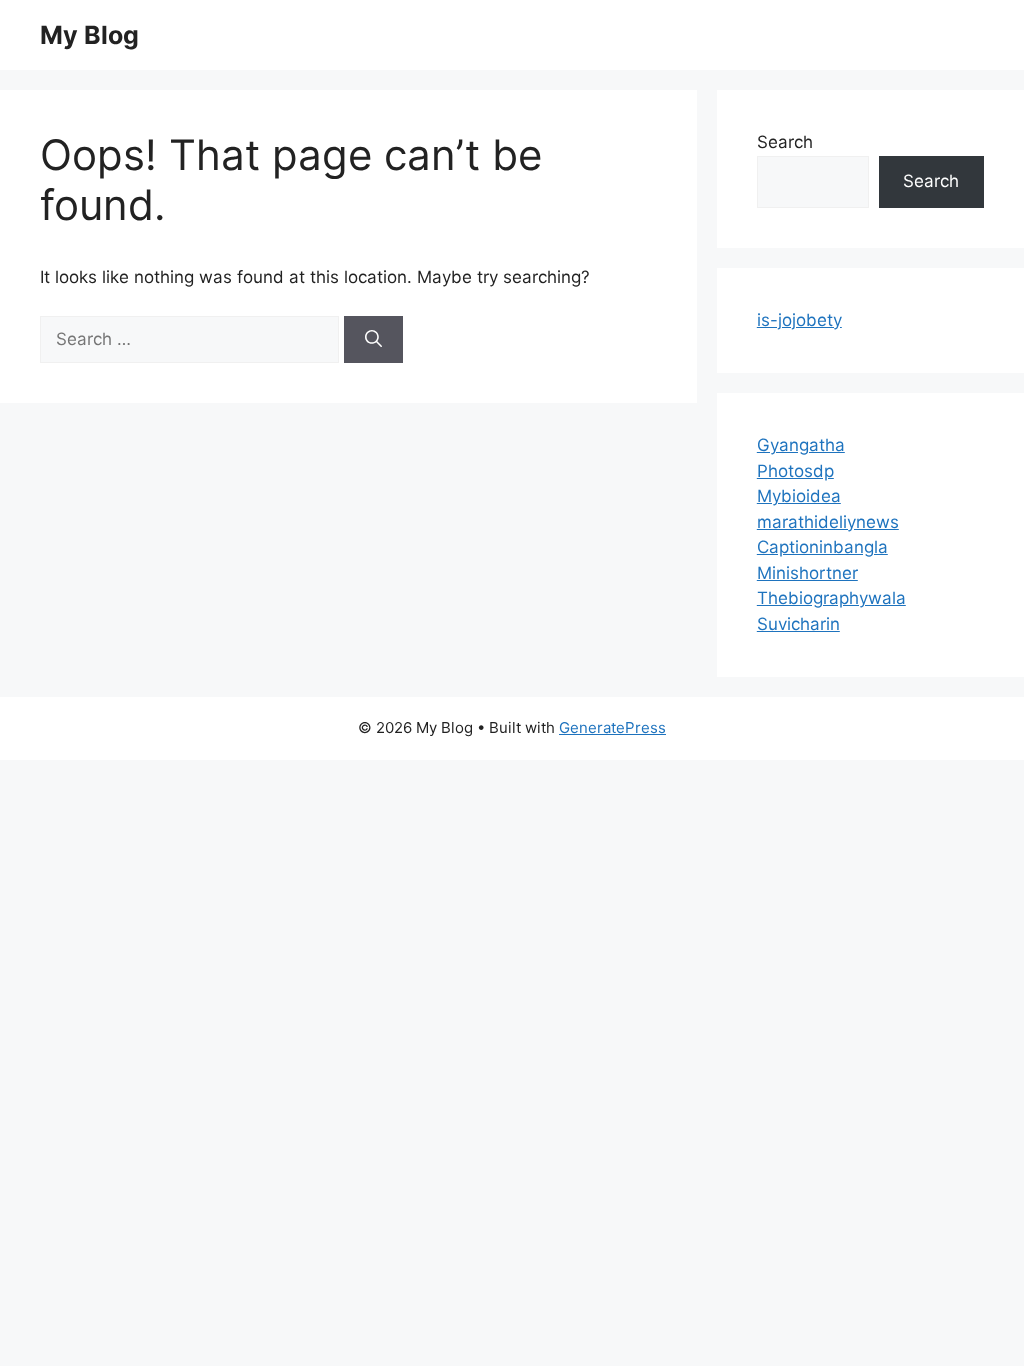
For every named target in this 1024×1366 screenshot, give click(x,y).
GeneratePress (612, 727)
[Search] (373, 340)
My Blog (89, 35)
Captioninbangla (822, 547)
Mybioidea (799, 496)
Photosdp (795, 471)
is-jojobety (799, 320)
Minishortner (807, 573)
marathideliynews (828, 522)
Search (785, 142)
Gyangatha (801, 445)
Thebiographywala (831, 598)
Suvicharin (798, 624)
